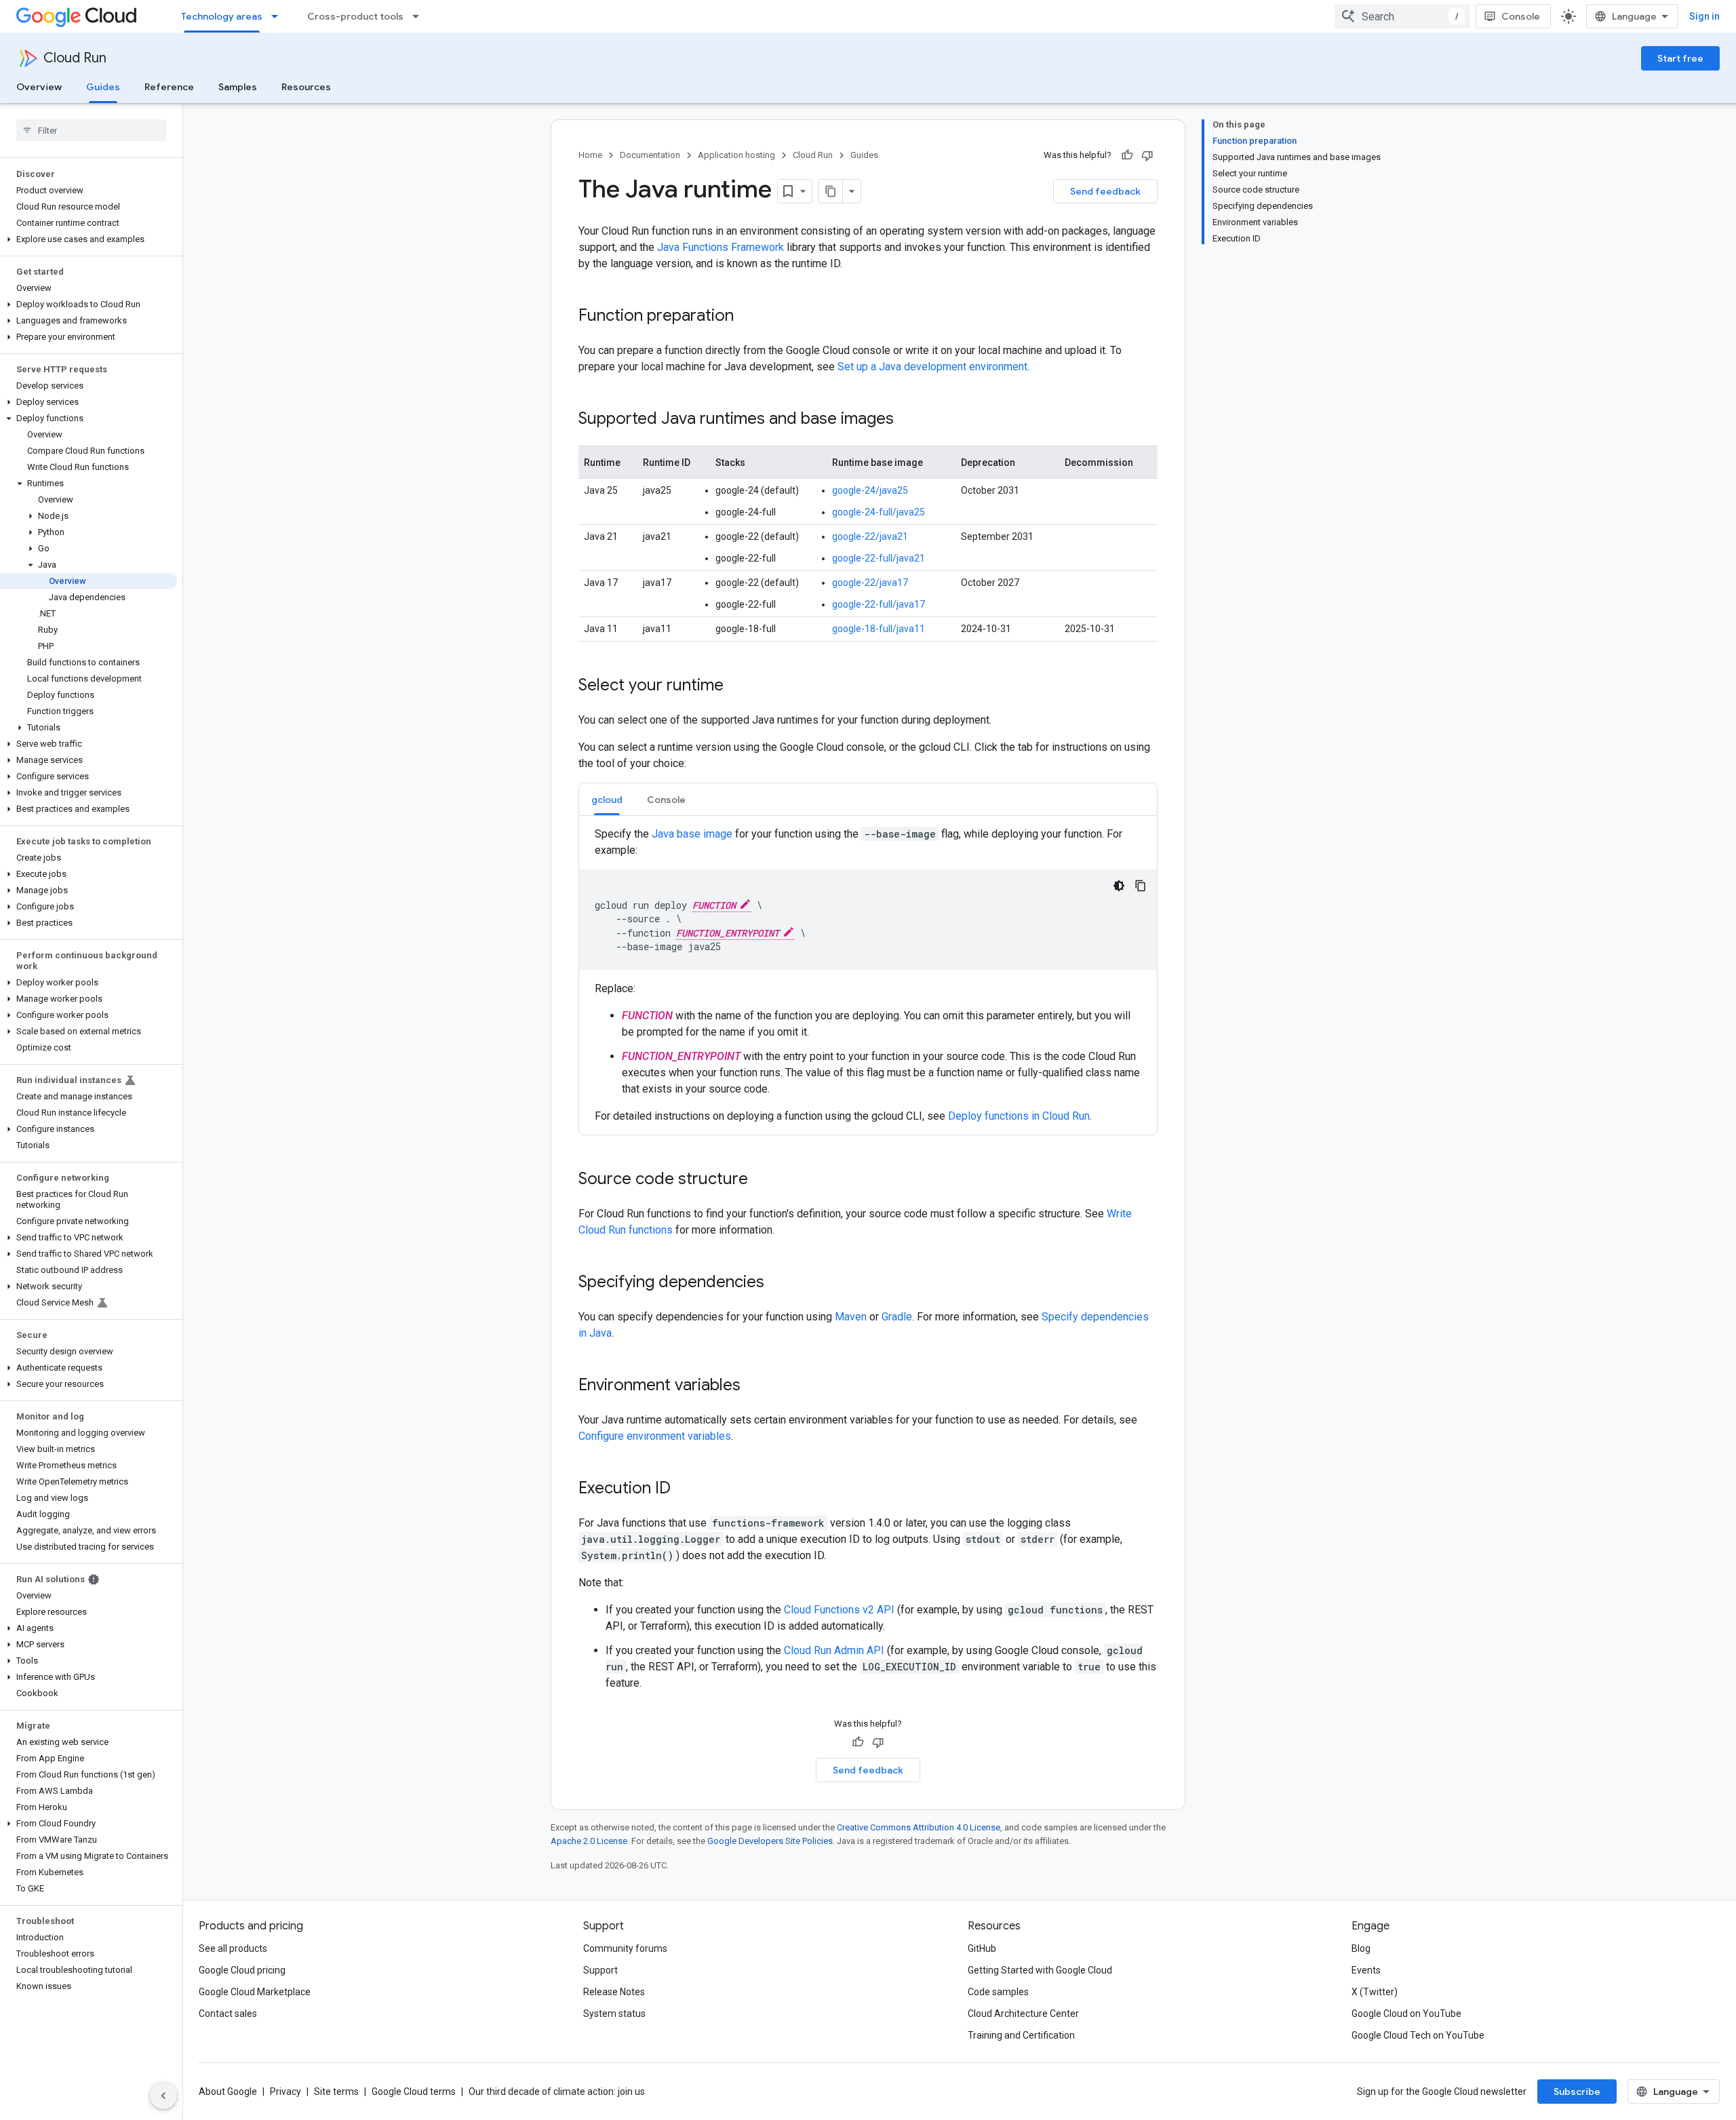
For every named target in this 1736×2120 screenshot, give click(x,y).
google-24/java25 (870, 490)
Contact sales (228, 2014)
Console (1521, 16)
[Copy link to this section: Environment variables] (754, 1386)
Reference (169, 87)
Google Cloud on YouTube (1406, 2014)
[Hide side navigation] (163, 2096)
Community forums (625, 1948)
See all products (233, 1948)
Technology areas (222, 16)
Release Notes (614, 1992)
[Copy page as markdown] (831, 191)
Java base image (692, 834)
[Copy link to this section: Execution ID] (684, 1489)
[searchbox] (91, 130)
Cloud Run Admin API (834, 1650)
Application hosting (736, 155)
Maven (851, 1317)
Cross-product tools (355, 16)
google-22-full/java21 (879, 558)
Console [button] (666, 800)
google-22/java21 (870, 536)
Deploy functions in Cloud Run (1019, 1116)
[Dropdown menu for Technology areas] (279, 16)
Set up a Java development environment (932, 367)
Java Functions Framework (721, 247)
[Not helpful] (1147, 155)
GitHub (982, 1948)
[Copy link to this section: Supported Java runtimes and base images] (907, 420)
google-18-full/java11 (879, 629)
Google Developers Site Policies (770, 1841)
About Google (228, 2092)
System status (614, 2014)
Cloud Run (75, 58)
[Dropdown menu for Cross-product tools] (420, 16)
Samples (238, 87)
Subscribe (1577, 2092)
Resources (306, 87)
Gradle (897, 1317)
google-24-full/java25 (879, 512)
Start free (1680, 58)
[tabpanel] (868, 975)
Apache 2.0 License (589, 1841)
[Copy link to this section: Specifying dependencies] (778, 1283)
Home (590, 155)
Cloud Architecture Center (1023, 2014)
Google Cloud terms (414, 2092)
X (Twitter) (1375, 1992)
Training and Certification (1021, 2035)
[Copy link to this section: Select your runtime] (737, 686)
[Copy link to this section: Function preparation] (747, 317)
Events (1366, 1970)
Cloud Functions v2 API (839, 1610)
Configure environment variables (655, 1436)
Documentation (650, 155)
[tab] (607, 799)
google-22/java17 (870, 583)
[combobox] (1402, 16)
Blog (1361, 1948)
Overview (39, 87)
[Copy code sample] (1141, 886)
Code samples (998, 1992)
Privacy (285, 2092)
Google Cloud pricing (242, 1970)
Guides (103, 87)
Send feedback (1105, 191)
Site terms (336, 2092)
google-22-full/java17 (879, 604)
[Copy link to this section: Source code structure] (762, 1180)
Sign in (1704, 16)
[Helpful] (1127, 155)
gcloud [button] (607, 800)
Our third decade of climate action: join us (557, 2092)
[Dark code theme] (1119, 886)
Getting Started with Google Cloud (1040, 1970)
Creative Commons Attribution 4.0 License (919, 1827)
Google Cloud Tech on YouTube (1418, 2035)
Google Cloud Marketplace (255, 1992)
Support (600, 1970)
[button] (88, 239)
